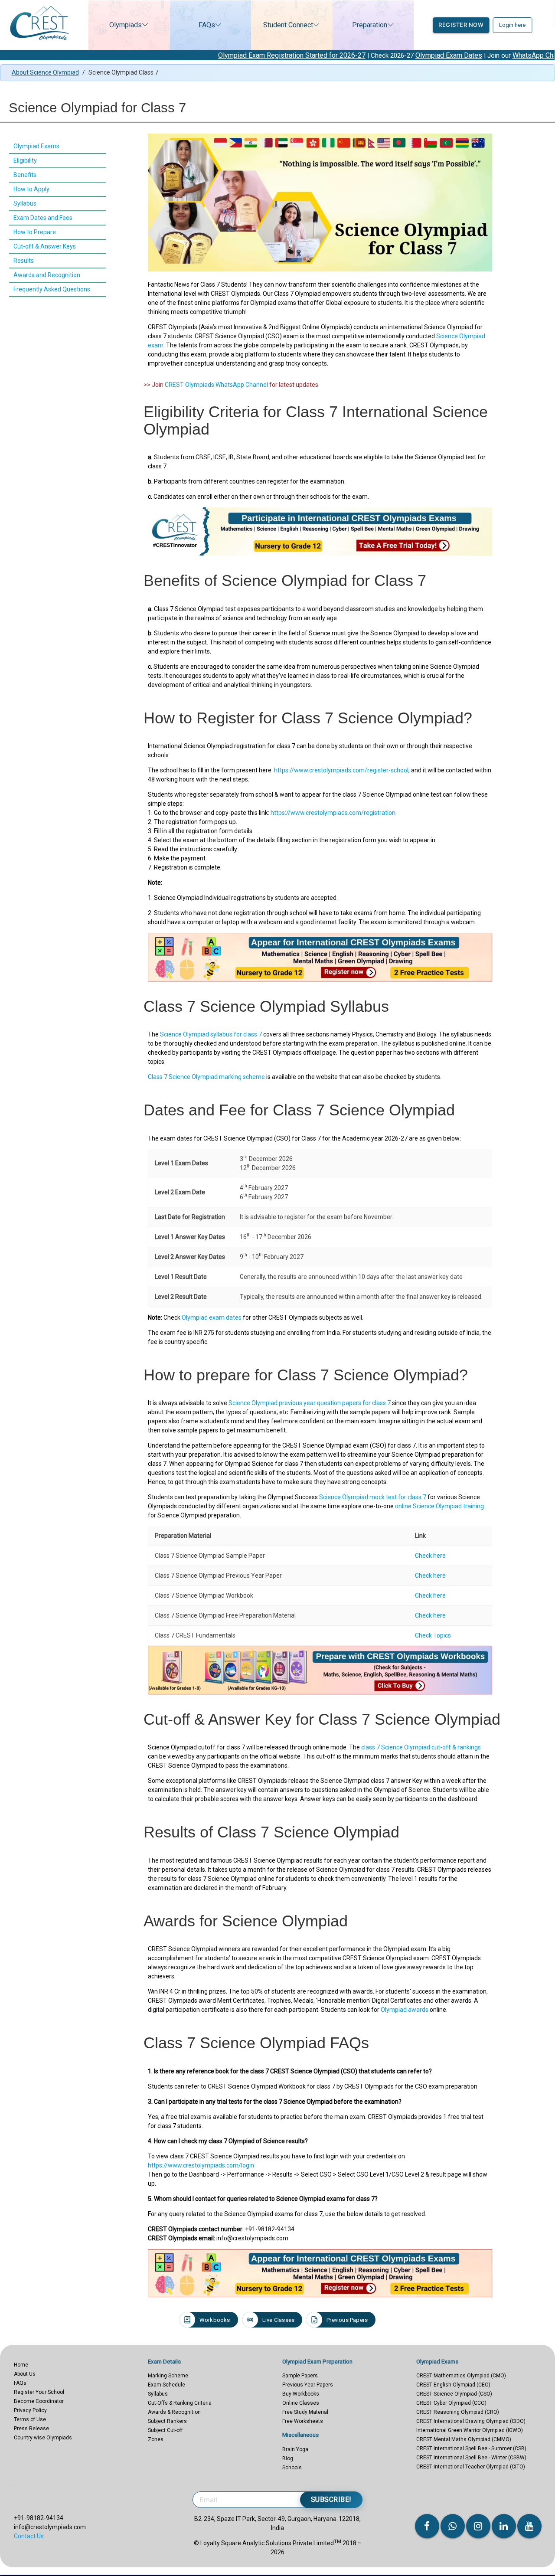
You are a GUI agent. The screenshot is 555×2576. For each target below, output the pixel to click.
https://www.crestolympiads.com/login (201, 2165)
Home (21, 2365)
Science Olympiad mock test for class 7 (373, 1497)
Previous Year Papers (308, 2385)
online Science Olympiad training (439, 1506)
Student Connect (288, 25)
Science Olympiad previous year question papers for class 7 (310, 1403)
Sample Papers (300, 2376)
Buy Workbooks (301, 2394)
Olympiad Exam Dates (376, 55)
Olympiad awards (405, 2010)
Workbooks (215, 2320)
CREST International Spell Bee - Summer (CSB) (471, 2449)
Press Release (31, 2429)
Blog (288, 2458)
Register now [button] (461, 25)
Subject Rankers (167, 2421)
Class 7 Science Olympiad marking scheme (206, 1077)
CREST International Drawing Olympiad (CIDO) (471, 2421)
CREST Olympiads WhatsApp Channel (216, 385)
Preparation (370, 25)
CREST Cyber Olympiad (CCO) (451, 2403)
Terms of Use (30, 2419)
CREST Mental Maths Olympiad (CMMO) (464, 2439)
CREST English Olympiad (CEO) (453, 2385)
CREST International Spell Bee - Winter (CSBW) (471, 2458)
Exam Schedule (166, 2385)
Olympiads (126, 25)
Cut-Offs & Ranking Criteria (180, 2403)
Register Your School (39, 2392)
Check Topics (433, 1635)
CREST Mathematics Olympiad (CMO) (461, 2376)
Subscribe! (331, 2499)
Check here (430, 1556)
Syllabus (158, 2394)
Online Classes (301, 2403)
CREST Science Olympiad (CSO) (454, 2394)
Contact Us (29, 2536)
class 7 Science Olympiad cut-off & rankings (421, 1747)
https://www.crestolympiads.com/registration (333, 813)
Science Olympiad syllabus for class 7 (211, 1034)
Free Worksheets (303, 2421)
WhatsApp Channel (468, 55)
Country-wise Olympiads (43, 2438)
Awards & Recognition (174, 2412)
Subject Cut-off (165, 2430)
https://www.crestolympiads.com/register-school (341, 770)
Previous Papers (347, 2320)
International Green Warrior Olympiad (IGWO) (470, 2430)
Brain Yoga (295, 2449)
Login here (512, 25)
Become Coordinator (39, 2401)
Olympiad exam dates (212, 1317)
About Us (25, 2374)
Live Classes (278, 2320)
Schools (292, 2468)
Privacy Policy (30, 2410)
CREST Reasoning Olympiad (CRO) (458, 2412)
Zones (156, 2439)
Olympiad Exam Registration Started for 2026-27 (219, 55)
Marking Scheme (168, 2376)
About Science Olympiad (45, 72)
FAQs (207, 25)
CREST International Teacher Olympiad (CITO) (471, 2467)
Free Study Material (305, 2412)
